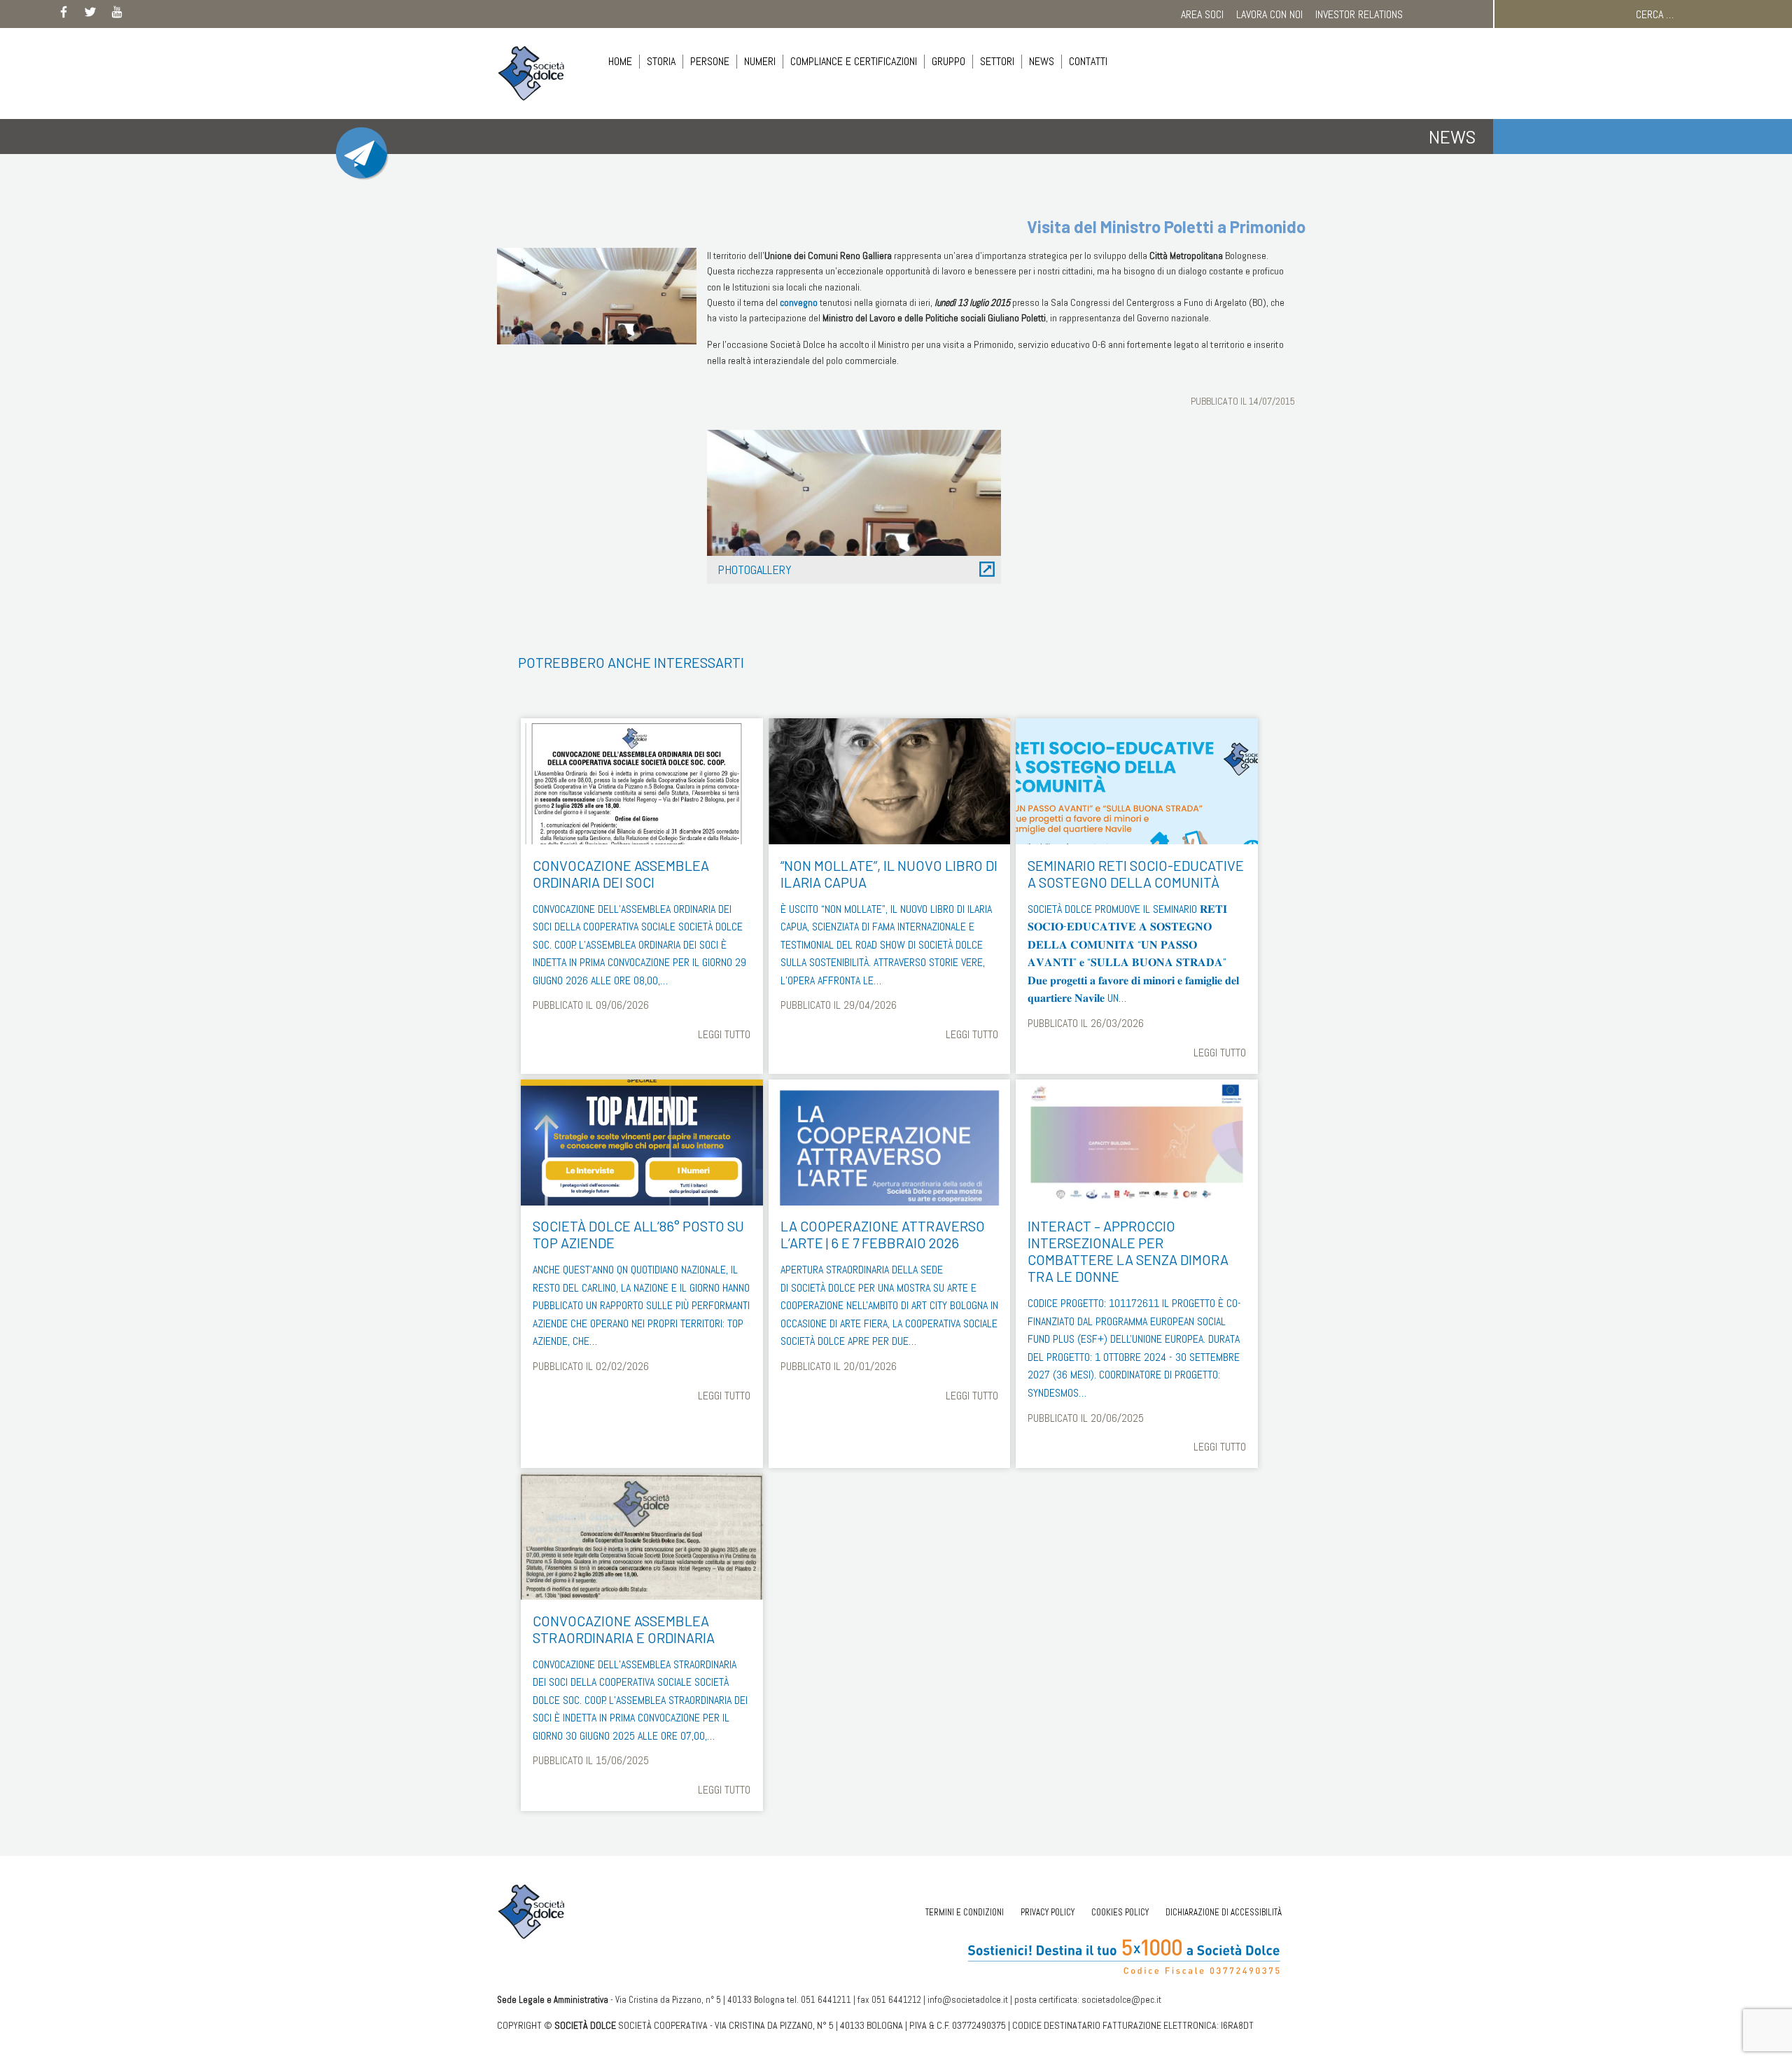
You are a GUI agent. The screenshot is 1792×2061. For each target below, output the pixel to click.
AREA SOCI (1202, 14)
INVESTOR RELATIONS (1359, 14)
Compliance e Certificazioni (854, 61)
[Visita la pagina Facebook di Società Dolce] (64, 15)
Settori (997, 61)
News (1042, 61)
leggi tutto (724, 1034)
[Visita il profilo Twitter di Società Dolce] (90, 15)
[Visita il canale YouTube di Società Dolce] (117, 15)
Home (620, 61)
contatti (1088, 61)
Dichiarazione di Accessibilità (1224, 1912)
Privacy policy (1048, 1912)
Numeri (760, 61)
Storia (661, 61)
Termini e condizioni (965, 1912)
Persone (710, 61)
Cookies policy (1120, 1912)
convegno (799, 302)
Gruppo (948, 61)
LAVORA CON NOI (1269, 14)
